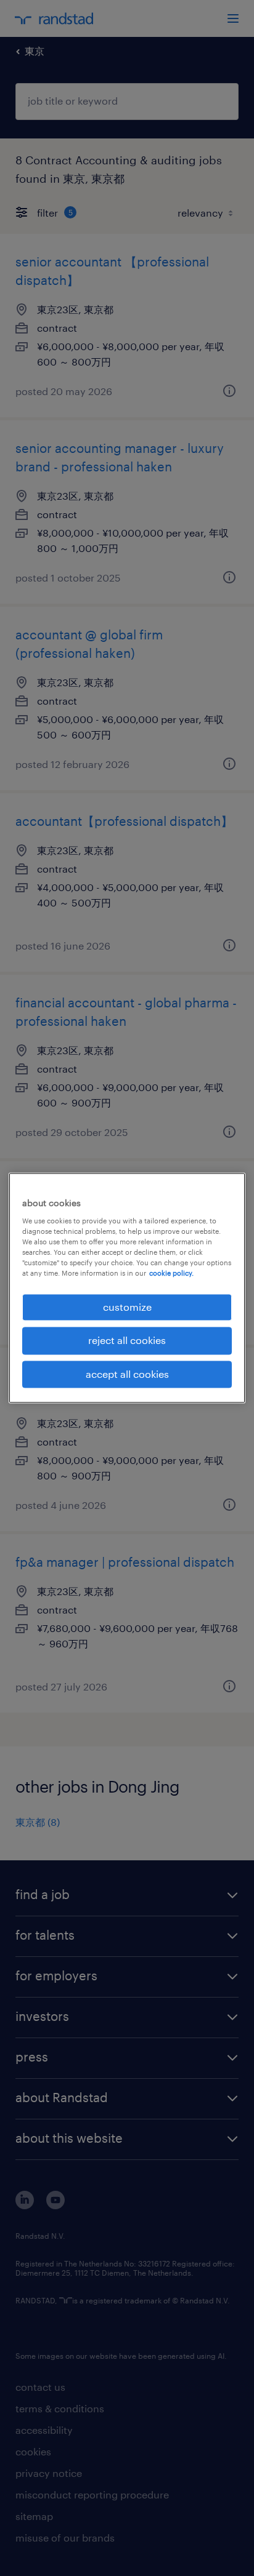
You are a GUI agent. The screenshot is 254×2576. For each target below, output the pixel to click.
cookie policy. (171, 1273)
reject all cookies (127, 1341)
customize (127, 1307)
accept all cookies (127, 1374)
